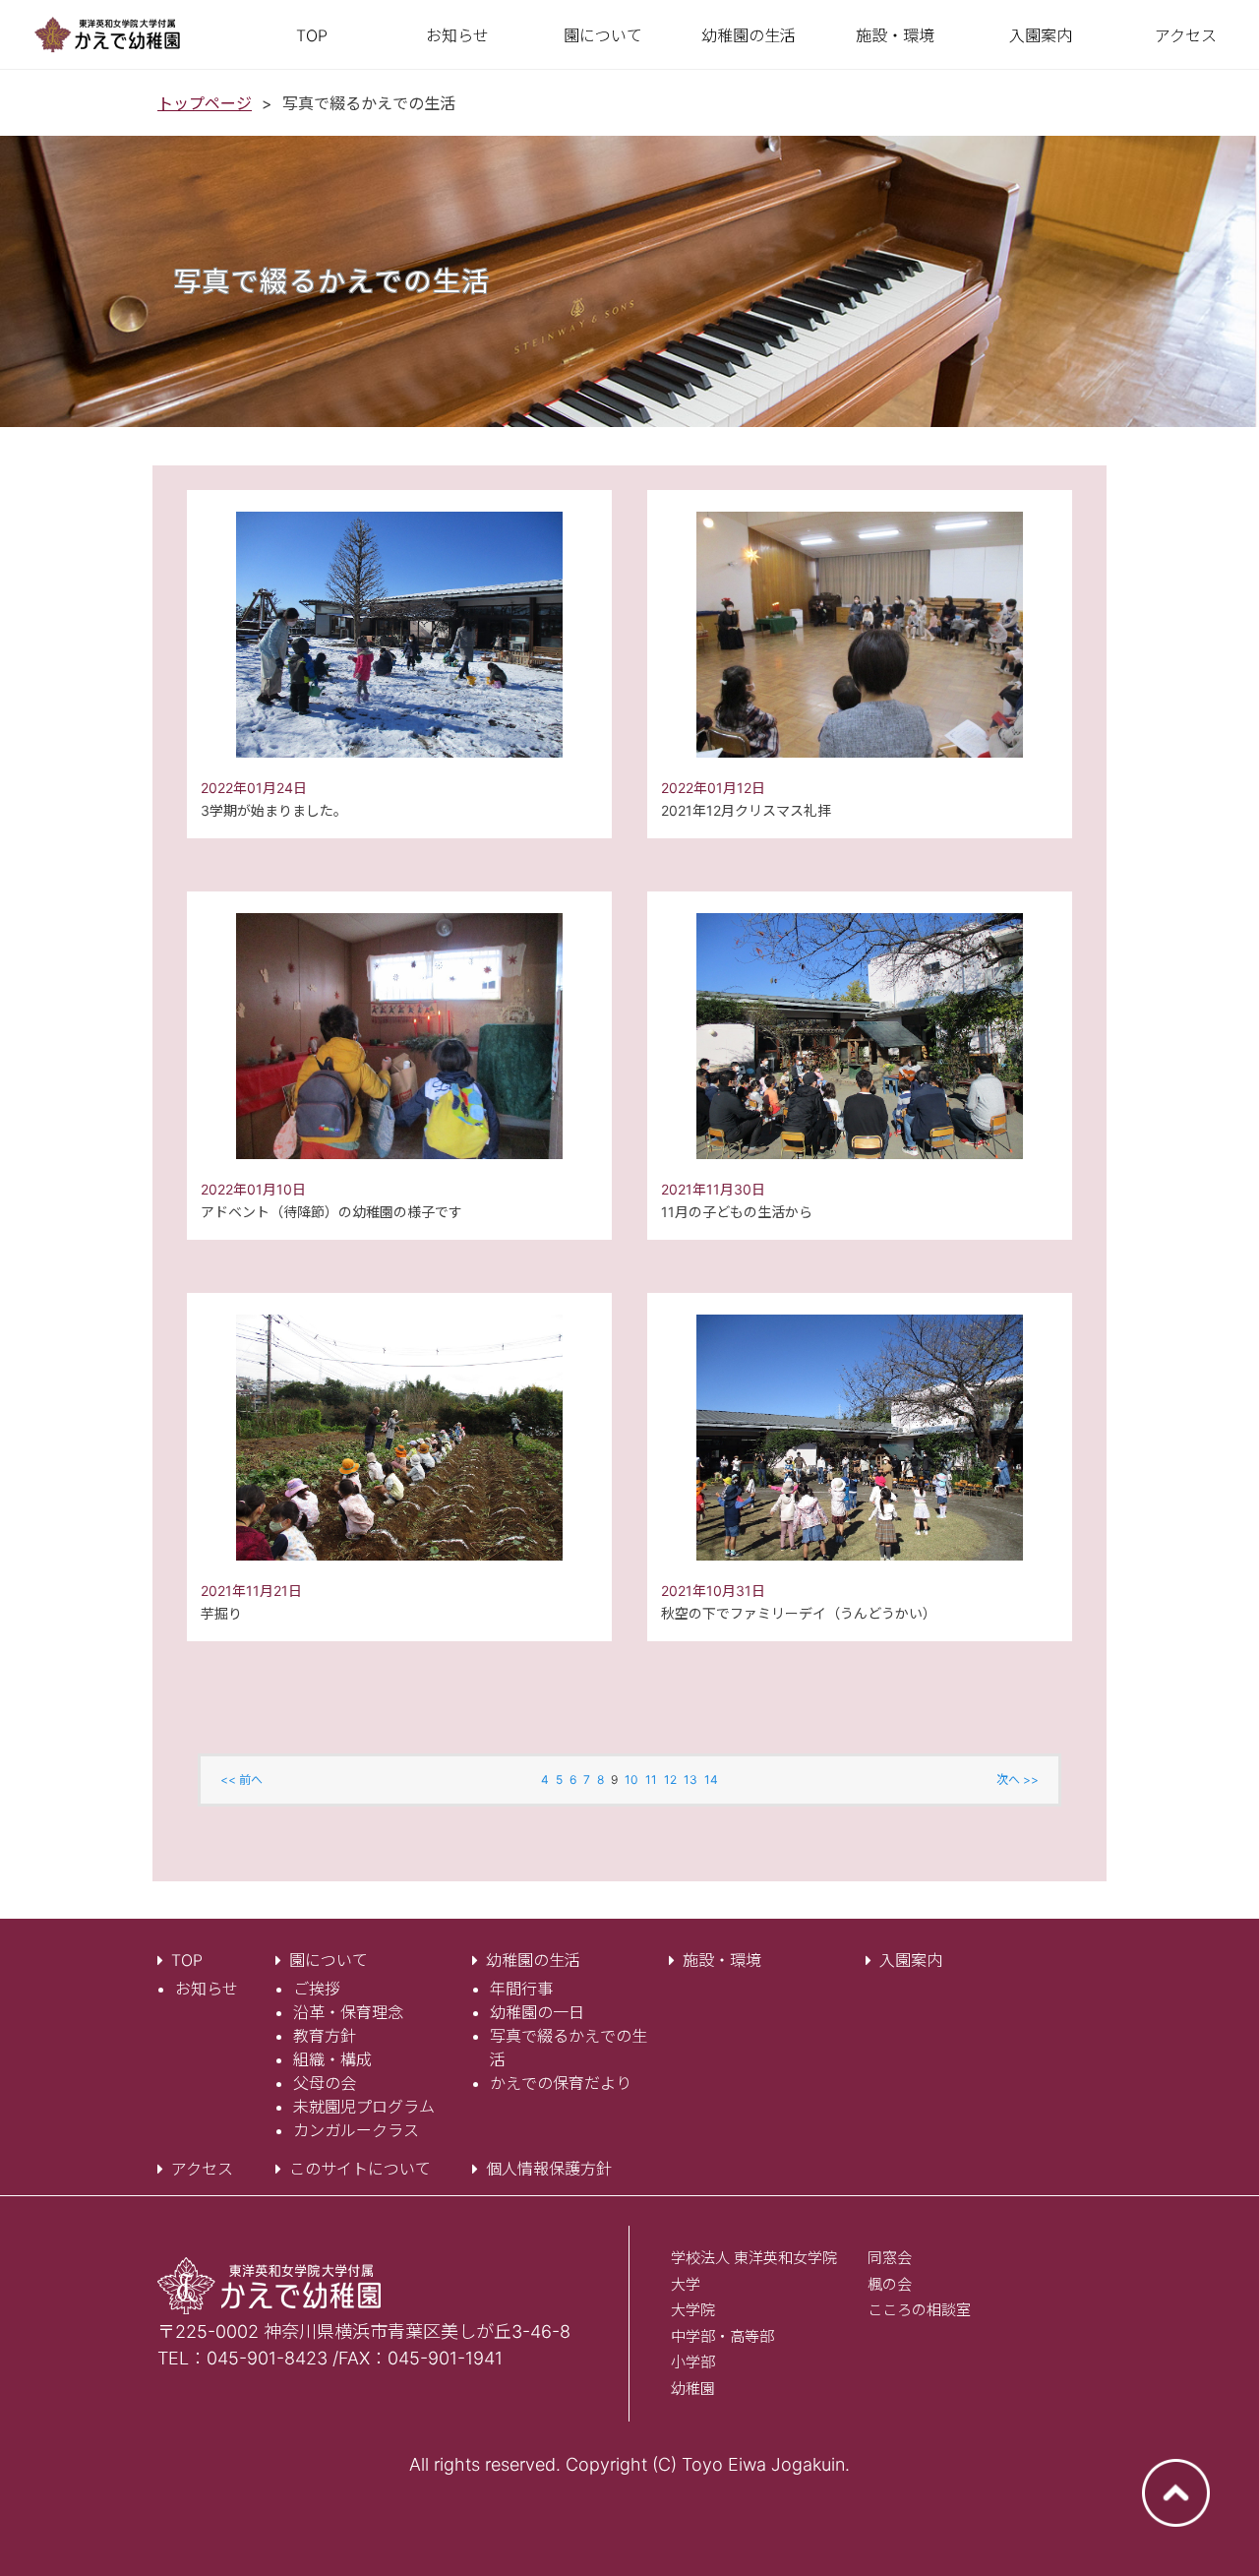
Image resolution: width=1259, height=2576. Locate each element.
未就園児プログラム (364, 2107)
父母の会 (325, 2083)
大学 (686, 2284)
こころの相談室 (919, 2310)
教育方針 (325, 2036)
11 (651, 1779)
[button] (603, 35)
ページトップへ (1176, 2493)
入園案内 (911, 1960)
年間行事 (521, 1989)
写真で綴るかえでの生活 (569, 2048)
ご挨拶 (317, 1989)
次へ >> (1018, 1779)
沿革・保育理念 (348, 2012)
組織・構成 (332, 2059)
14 (711, 1779)
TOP (187, 1960)
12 (670, 1779)
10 (631, 1779)
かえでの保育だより (561, 2083)
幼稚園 (693, 2389)
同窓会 (890, 2258)
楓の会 (890, 2284)
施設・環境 (722, 1960)
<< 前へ (241, 1779)
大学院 (693, 2310)
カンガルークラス (356, 2130)
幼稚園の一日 (537, 2012)
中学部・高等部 (722, 2336)
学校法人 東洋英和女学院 (754, 2258)
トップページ (205, 103)
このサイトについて (360, 2169)
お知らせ (207, 1989)
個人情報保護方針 (549, 2169)
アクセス (202, 2169)
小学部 (693, 2362)
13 (690, 1779)
